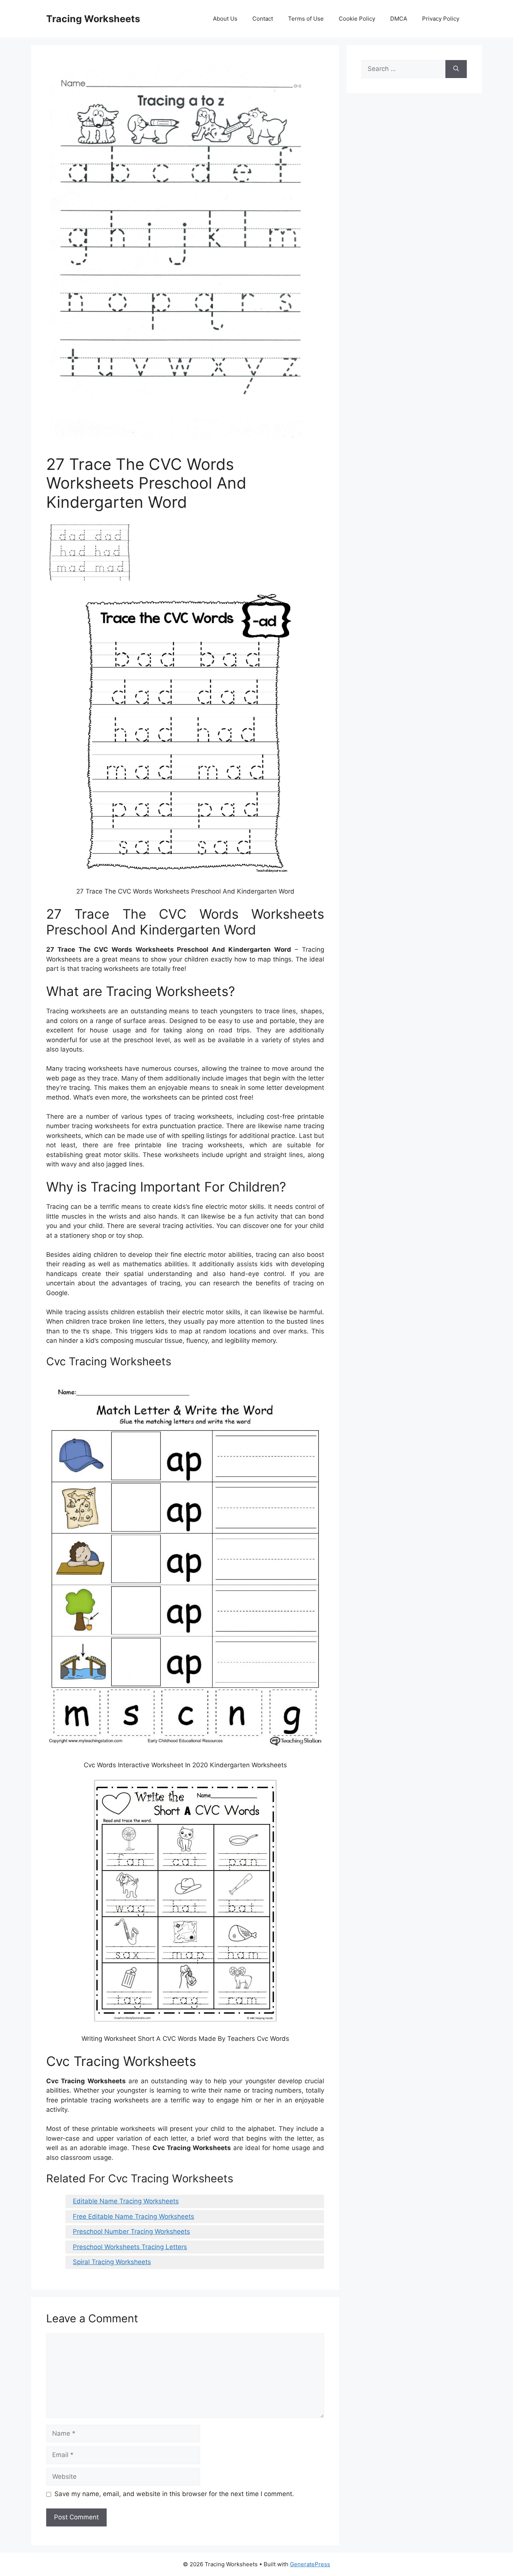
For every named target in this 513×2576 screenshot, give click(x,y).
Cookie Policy (357, 19)
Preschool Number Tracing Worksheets (131, 2231)
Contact (263, 19)
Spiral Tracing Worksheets (112, 2262)
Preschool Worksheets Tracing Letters (130, 2247)
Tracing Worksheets (93, 19)
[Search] (456, 69)
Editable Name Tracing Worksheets (126, 2201)
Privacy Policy (441, 19)
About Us (225, 19)
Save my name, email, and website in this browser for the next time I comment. (174, 2494)
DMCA (399, 19)
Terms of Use (306, 19)
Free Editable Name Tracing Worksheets (134, 2216)
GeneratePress (310, 2564)
